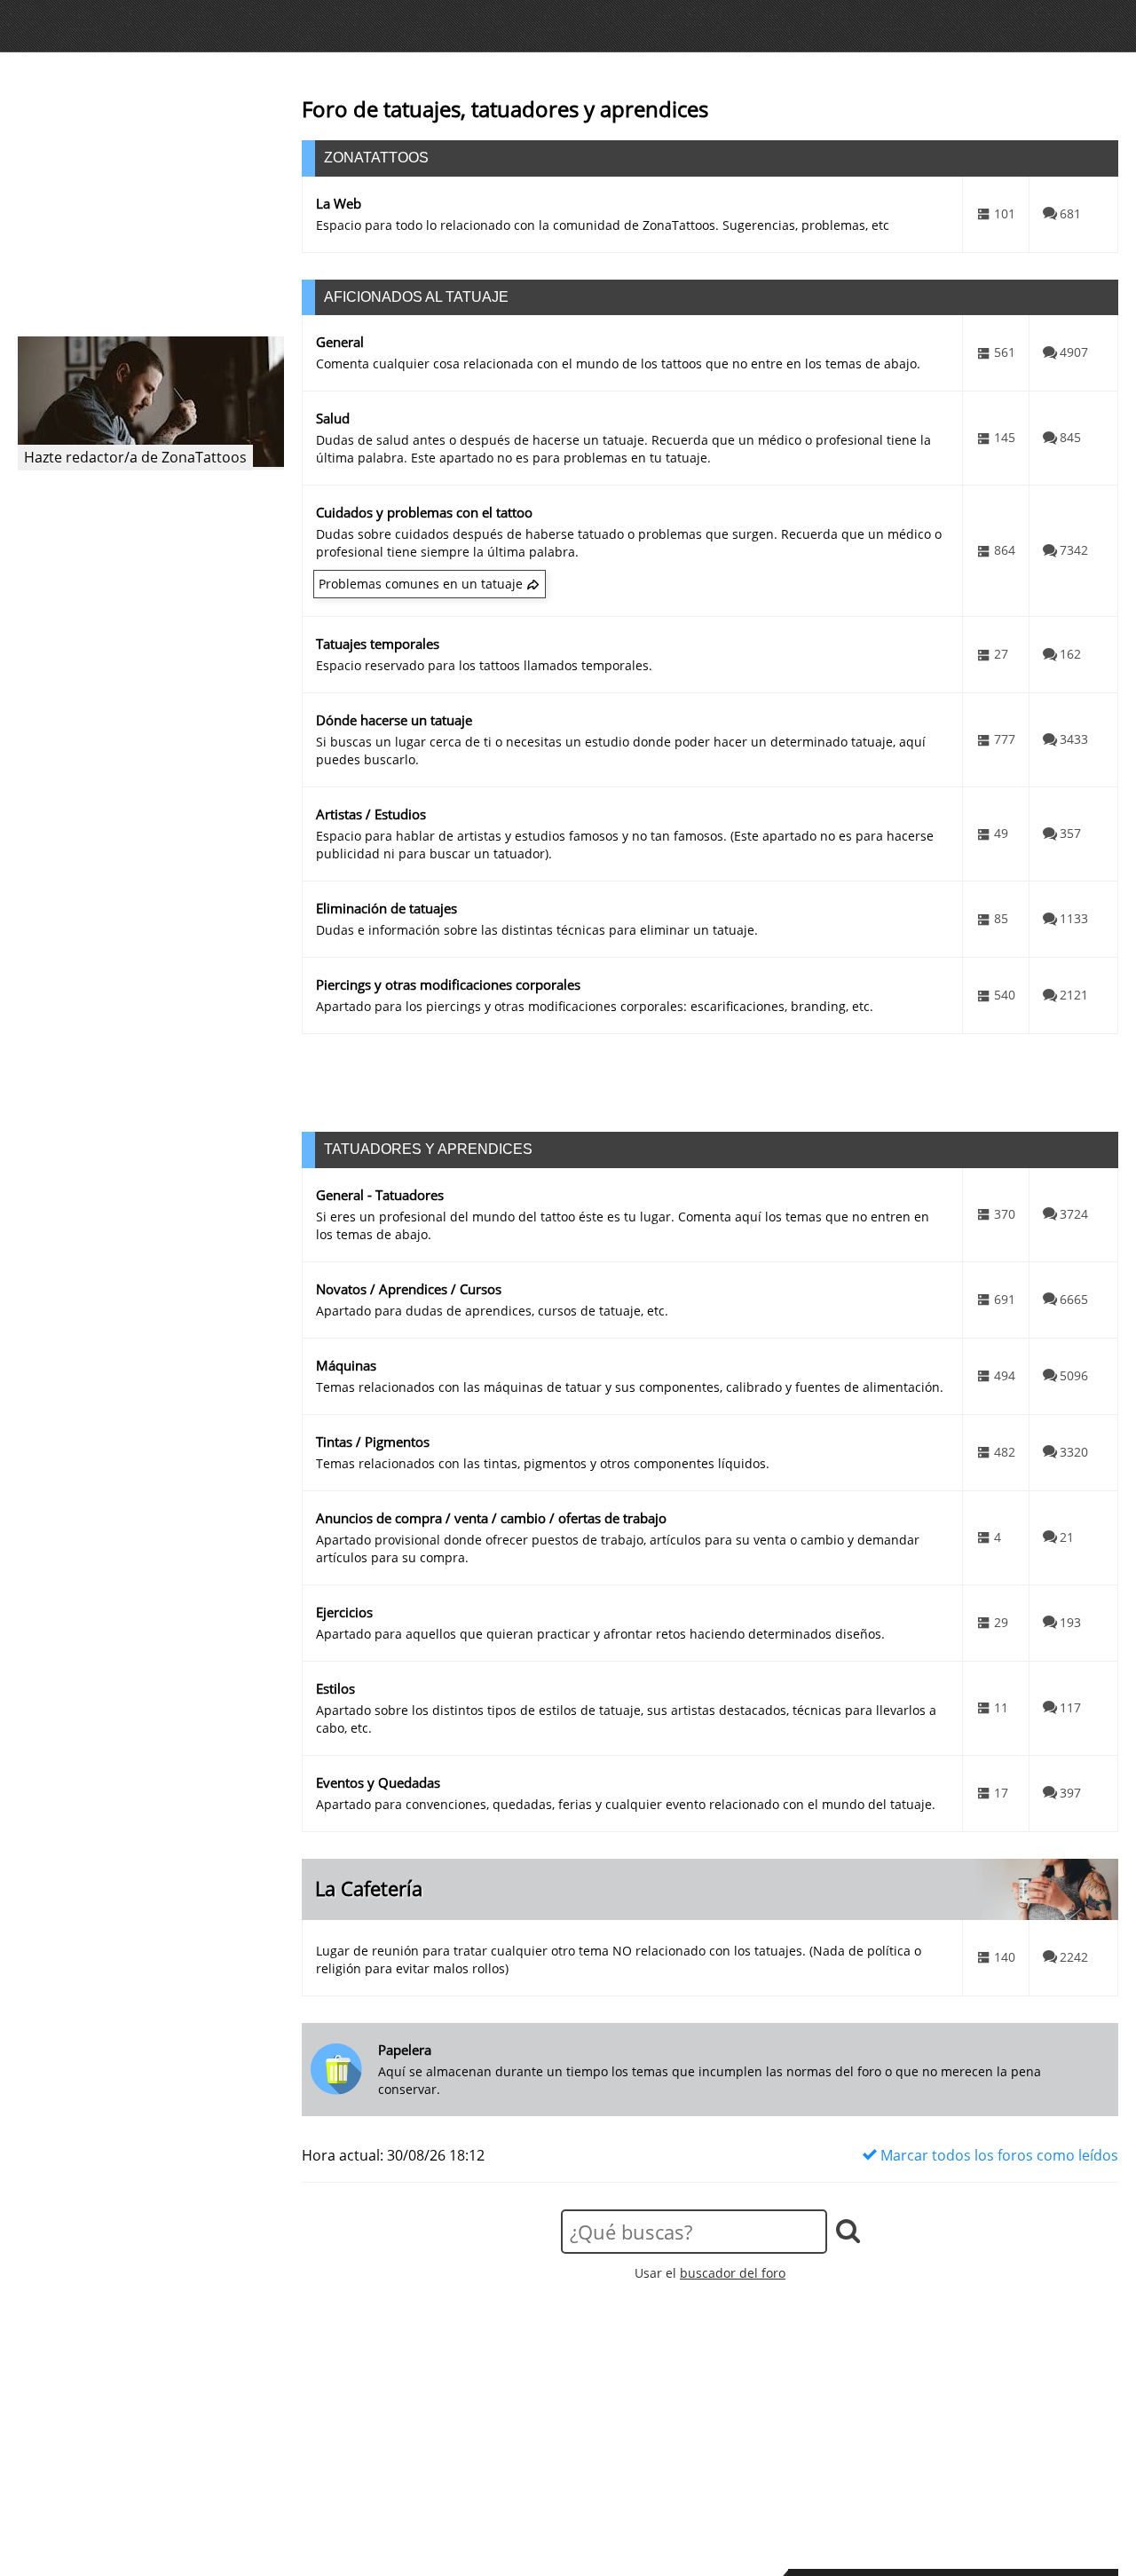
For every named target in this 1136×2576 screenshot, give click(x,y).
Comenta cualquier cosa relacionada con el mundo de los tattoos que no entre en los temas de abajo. (618, 363)
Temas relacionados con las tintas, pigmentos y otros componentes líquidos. (543, 1463)
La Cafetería (369, 1889)
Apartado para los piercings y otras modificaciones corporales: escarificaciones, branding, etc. (595, 1006)
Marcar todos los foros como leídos (998, 2155)
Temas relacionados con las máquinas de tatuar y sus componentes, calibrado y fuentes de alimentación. (630, 1387)
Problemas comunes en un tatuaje (421, 584)
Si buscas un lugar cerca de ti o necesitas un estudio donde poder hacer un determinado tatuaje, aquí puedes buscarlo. (621, 751)
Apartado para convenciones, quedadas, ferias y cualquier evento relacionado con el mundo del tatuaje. (626, 1804)
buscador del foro (733, 2273)
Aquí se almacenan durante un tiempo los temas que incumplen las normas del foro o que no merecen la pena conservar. (710, 2080)
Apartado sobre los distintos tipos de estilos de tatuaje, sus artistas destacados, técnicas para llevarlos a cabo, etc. (626, 1719)
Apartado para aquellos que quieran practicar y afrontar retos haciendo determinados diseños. (600, 1634)
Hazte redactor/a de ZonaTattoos (135, 457)
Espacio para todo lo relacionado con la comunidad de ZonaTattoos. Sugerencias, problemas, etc (603, 225)
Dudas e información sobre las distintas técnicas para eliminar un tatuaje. (537, 930)
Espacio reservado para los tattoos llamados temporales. (484, 665)
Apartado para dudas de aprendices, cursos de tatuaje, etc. (492, 1311)
